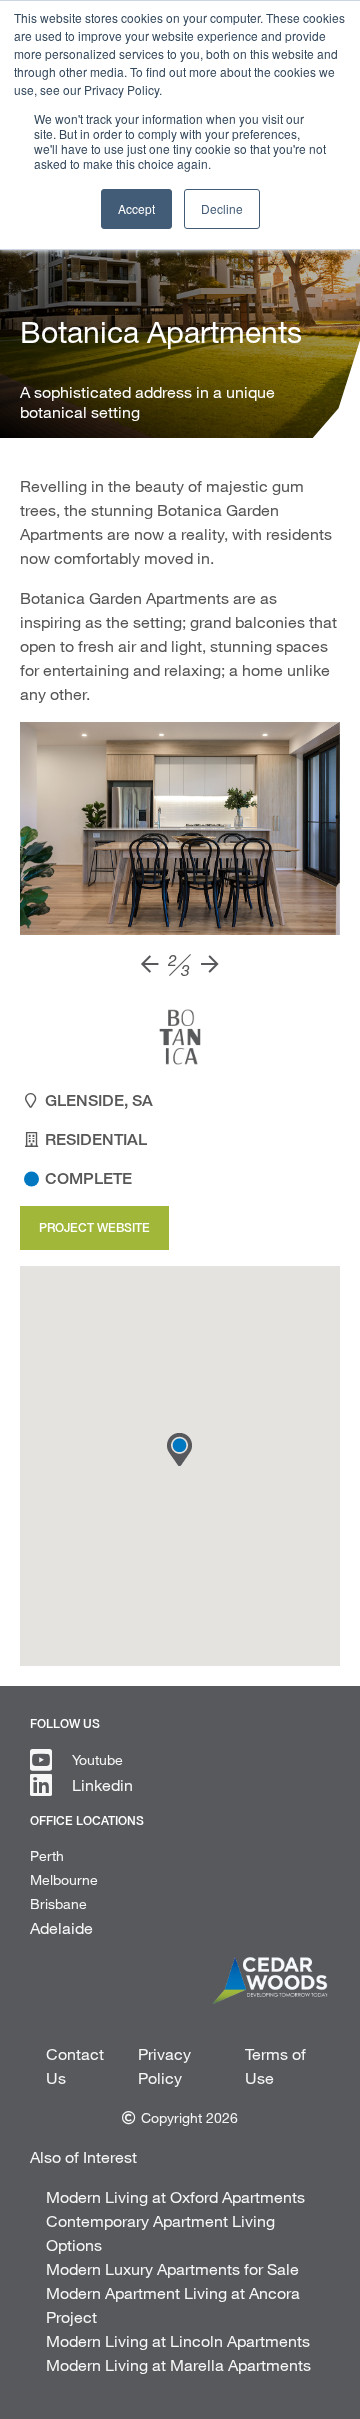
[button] (179, 1449)
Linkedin (102, 1784)
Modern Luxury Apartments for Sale (172, 2268)
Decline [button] (222, 208)
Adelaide (61, 1927)
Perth (47, 1855)
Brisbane (58, 1903)
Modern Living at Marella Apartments (178, 2364)
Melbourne (64, 1879)
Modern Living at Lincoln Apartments (178, 2340)
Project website (94, 1227)
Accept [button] (136, 208)
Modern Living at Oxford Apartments (175, 2196)
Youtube (97, 1759)
